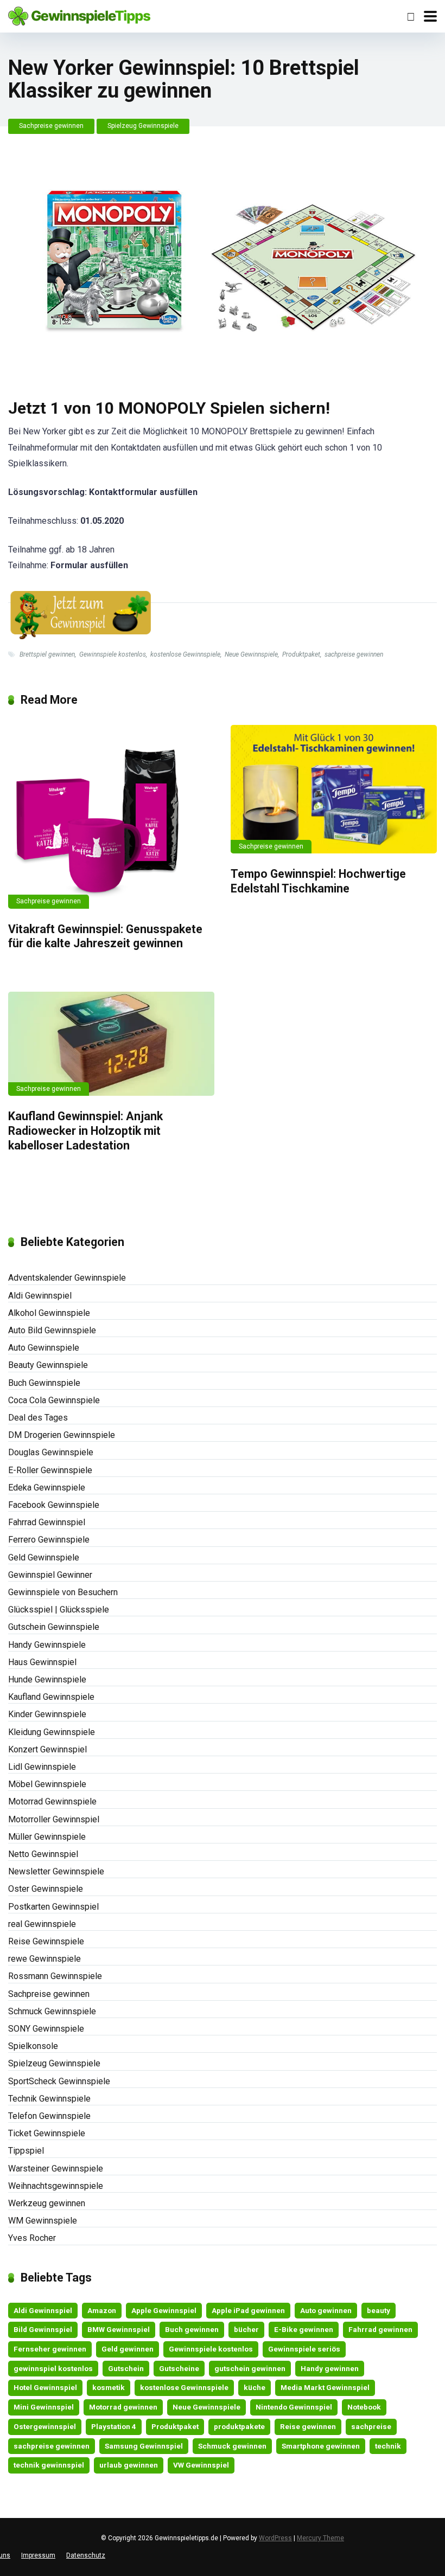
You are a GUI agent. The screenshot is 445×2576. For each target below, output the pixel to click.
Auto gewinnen (326, 2310)
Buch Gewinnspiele (44, 1383)
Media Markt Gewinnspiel (325, 2387)
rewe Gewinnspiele (44, 1959)
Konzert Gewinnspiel (47, 1749)
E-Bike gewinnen (304, 2329)
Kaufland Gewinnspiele (51, 1697)
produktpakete (239, 2426)
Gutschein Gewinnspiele (54, 1627)
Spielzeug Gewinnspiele (143, 126)
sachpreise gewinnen (354, 654)
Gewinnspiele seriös (304, 2349)
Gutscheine (179, 2368)
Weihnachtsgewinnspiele (56, 2186)
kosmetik (109, 2387)
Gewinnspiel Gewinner (50, 1575)
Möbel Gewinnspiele (47, 1784)
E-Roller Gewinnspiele (50, 1470)
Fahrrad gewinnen (380, 2329)
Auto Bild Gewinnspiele (52, 1330)
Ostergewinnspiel (45, 2426)
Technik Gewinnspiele (49, 2099)
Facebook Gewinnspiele (54, 1505)
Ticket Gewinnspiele (47, 2133)
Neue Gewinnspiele (251, 654)
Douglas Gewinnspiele (51, 1452)
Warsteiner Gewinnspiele (56, 2169)
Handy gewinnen (330, 2368)
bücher (246, 2329)
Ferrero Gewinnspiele (49, 1540)
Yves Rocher (32, 2238)
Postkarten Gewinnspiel (53, 1907)
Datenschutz (86, 2555)
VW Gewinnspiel (201, 2465)
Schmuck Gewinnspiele (52, 2011)
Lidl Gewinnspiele (42, 1767)
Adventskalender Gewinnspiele (67, 1278)
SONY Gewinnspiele (46, 2029)
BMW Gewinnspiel (119, 2329)
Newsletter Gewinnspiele (56, 1871)
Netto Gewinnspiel (43, 1854)
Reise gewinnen (308, 2426)
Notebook (364, 2407)
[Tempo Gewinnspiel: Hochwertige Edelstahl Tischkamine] (334, 789)
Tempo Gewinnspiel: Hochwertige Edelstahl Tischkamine (318, 881)
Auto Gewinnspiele (44, 1348)
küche (255, 2387)
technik (388, 2446)
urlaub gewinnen (129, 2465)
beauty (379, 2310)
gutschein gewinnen (250, 2368)
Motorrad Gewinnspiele (52, 1801)
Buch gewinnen (192, 2329)
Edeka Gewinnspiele (47, 1488)
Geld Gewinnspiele (44, 1557)
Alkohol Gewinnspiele (49, 1313)
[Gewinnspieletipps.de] (79, 15)
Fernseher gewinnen (50, 2349)
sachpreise (371, 2426)
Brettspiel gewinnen (47, 654)
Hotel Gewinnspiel (45, 2387)
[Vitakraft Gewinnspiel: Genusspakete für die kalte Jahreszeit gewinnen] (111, 817)
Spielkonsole (33, 2046)
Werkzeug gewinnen (47, 2203)
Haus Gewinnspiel (42, 1662)
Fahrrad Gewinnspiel (47, 1522)
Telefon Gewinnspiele (49, 2116)
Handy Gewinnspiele (47, 1645)
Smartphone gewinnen (321, 2446)
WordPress (275, 2538)
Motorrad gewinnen (123, 2407)
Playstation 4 (114, 2426)
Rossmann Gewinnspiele (55, 1976)
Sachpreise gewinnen (51, 126)
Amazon (102, 2310)
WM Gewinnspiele (43, 2221)
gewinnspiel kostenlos (53, 2368)
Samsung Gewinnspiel (144, 2446)
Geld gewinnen (128, 2349)
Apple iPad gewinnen (248, 2310)
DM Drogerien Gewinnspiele (62, 1435)
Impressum (38, 2555)
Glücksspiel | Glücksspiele (59, 1610)
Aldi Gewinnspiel (40, 1296)
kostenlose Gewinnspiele (185, 654)
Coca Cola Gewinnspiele (54, 1400)
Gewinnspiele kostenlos (113, 654)
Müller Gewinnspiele (47, 1837)
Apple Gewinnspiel (164, 2310)
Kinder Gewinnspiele (47, 1714)
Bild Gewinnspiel (43, 2329)
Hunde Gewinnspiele (47, 1679)
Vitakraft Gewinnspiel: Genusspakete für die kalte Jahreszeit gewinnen (105, 936)
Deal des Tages (38, 1418)
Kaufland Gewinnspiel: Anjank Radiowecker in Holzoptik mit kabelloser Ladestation (85, 1130)
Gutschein (126, 2368)
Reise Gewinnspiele (46, 1941)
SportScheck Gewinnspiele (59, 2081)
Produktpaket (301, 654)
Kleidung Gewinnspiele (52, 1732)
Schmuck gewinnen (232, 2446)
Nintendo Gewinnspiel (294, 2407)
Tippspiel (26, 2151)
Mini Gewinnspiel (44, 2407)
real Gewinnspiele (42, 1924)
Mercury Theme (320, 2538)
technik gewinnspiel (49, 2465)
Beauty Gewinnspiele (48, 1365)
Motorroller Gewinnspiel (54, 1819)
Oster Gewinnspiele (46, 1889)
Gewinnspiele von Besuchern (63, 1592)
